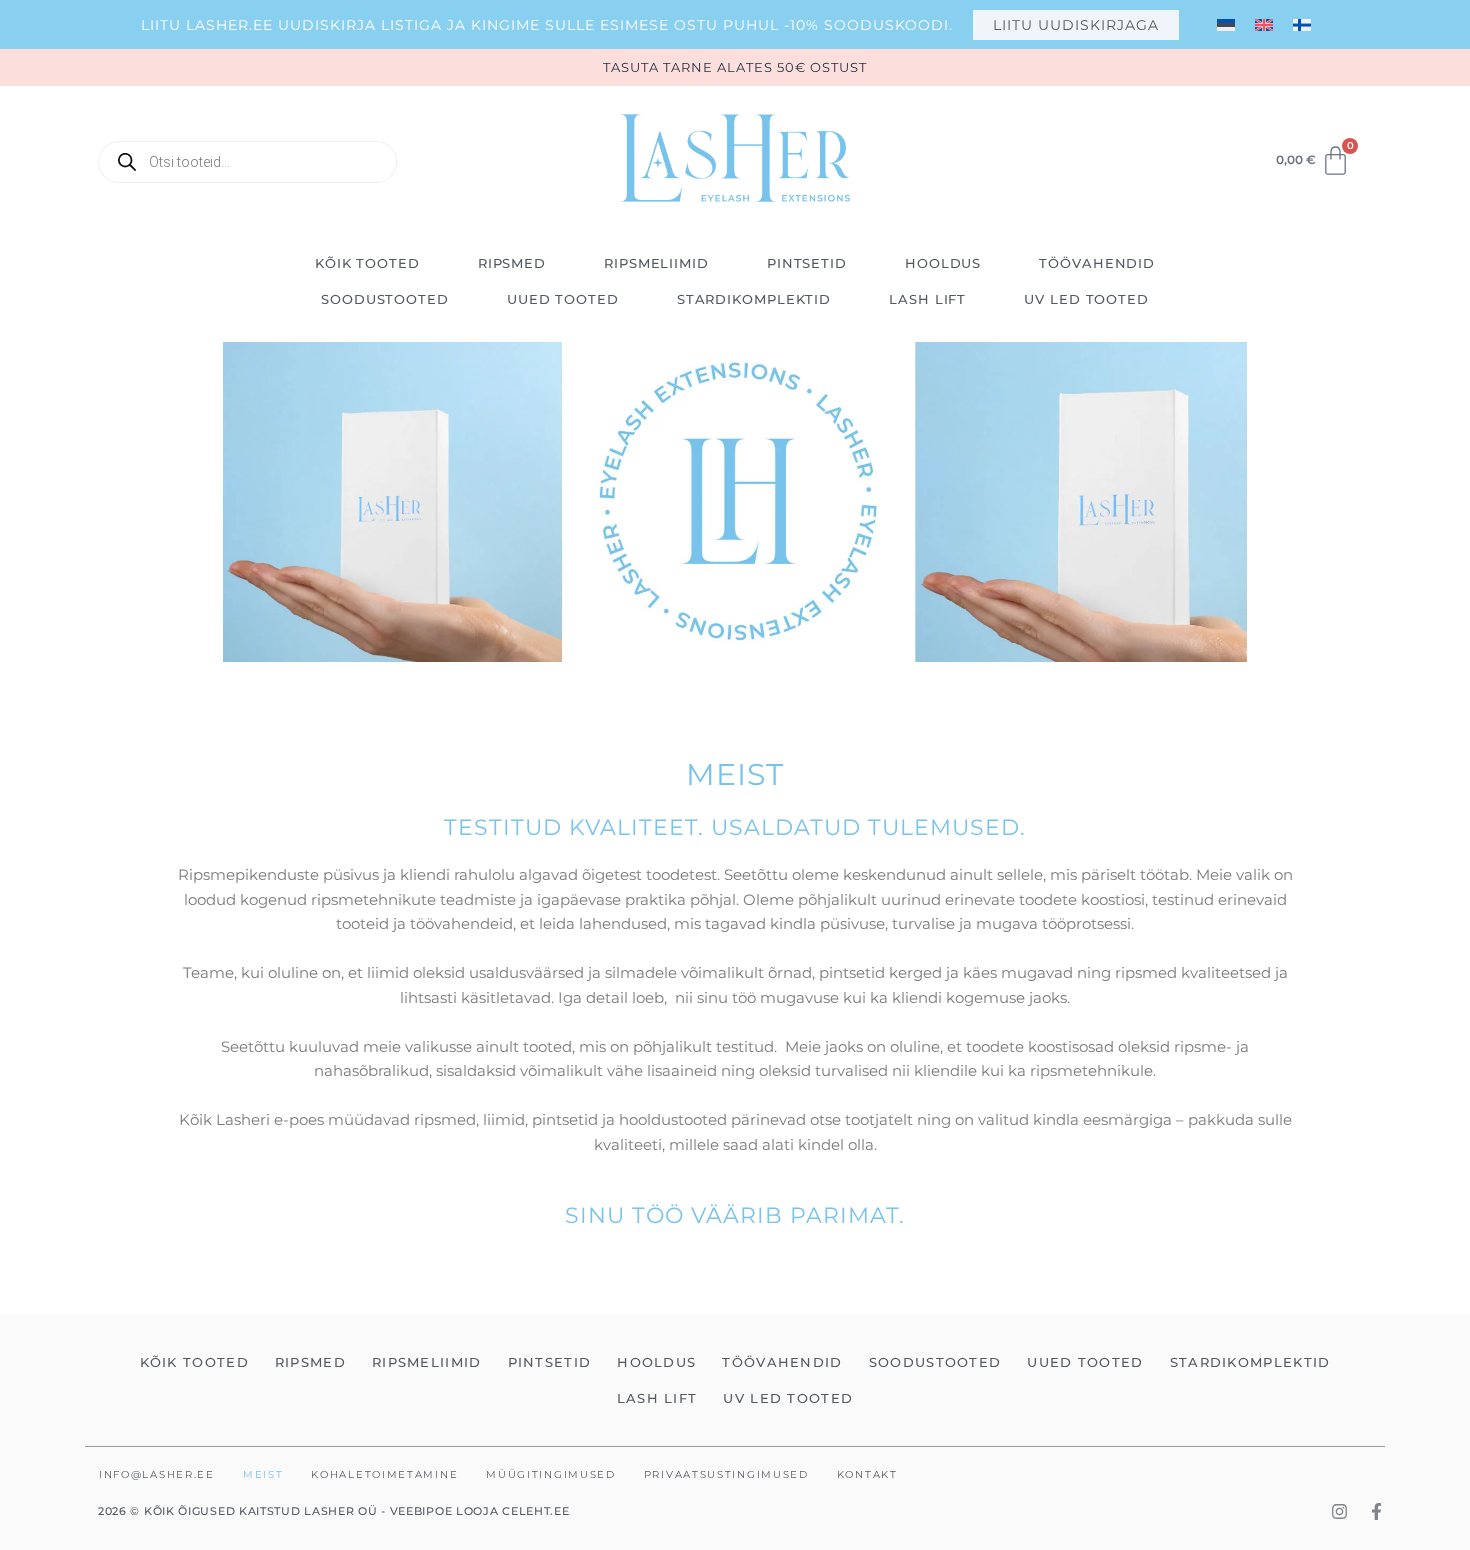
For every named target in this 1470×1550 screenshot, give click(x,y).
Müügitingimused (551, 1474)
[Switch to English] (1264, 24)
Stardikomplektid (754, 299)
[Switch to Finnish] (1302, 24)
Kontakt (867, 1474)
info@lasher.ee (157, 1474)
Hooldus (943, 263)
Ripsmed (512, 263)
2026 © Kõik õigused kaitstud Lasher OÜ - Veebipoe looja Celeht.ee (334, 1511)
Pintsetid (807, 263)
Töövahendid (1097, 263)
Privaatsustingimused (726, 1474)
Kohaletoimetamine (384, 1474)
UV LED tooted (1086, 299)
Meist (263, 1474)
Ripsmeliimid (656, 263)
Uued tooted (563, 299)
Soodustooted (385, 299)
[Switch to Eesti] (1226, 24)
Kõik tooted (367, 263)
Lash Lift (927, 299)
